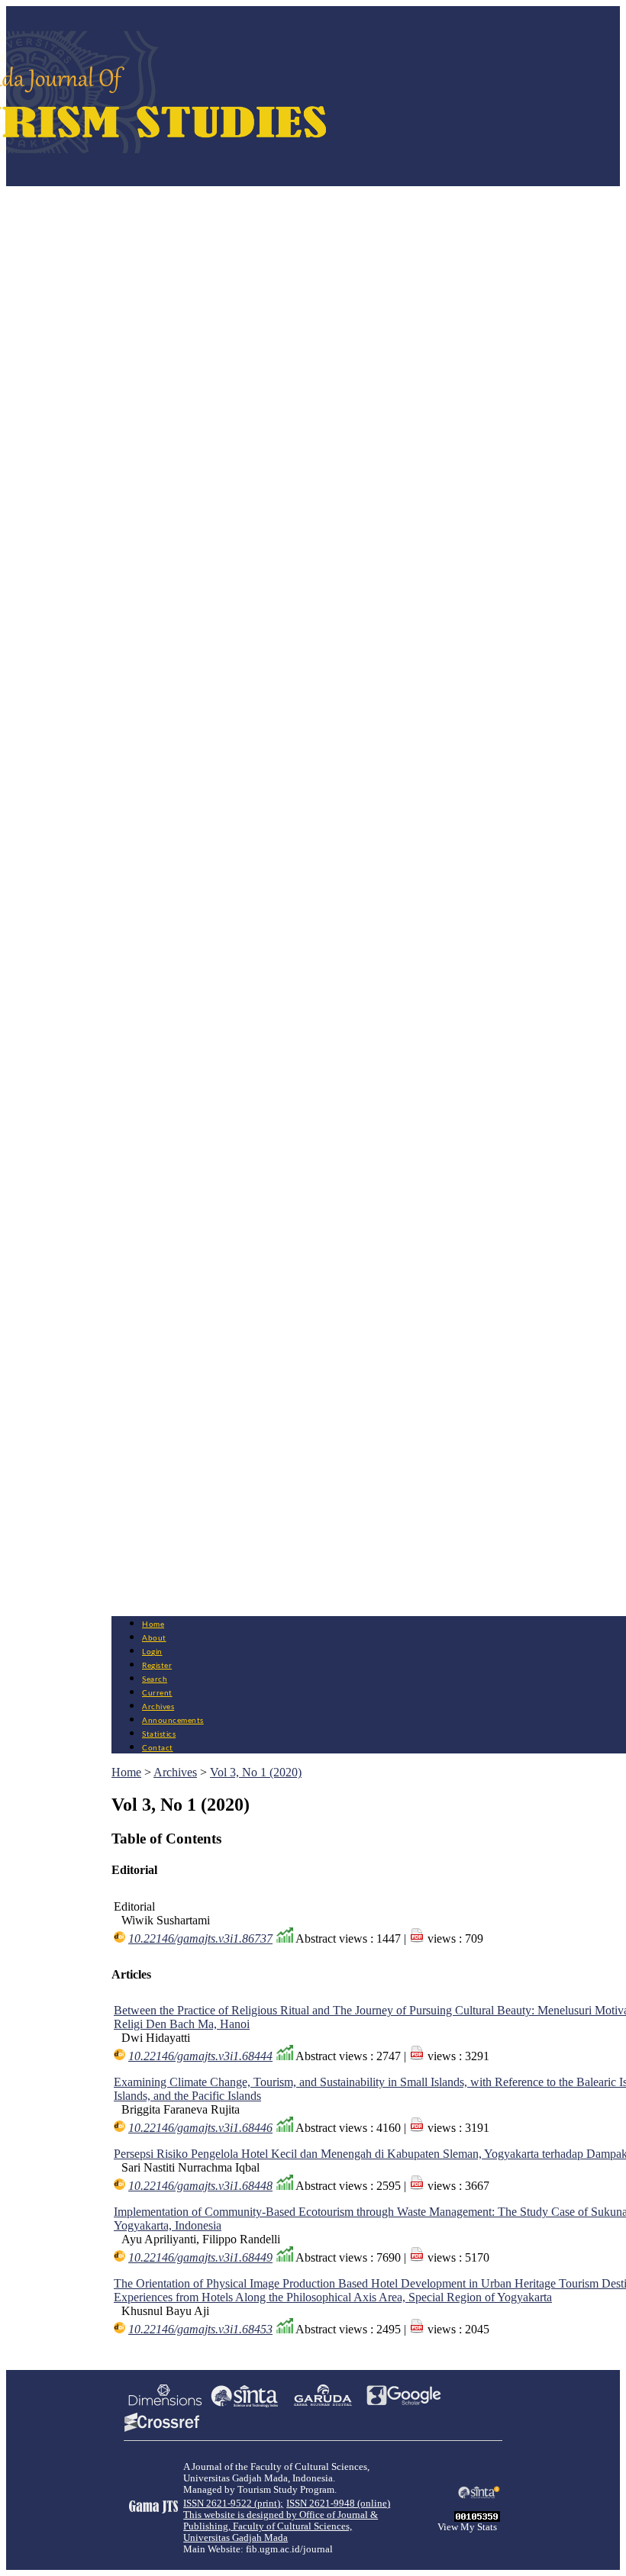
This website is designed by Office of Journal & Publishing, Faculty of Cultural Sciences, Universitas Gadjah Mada (281, 2526)
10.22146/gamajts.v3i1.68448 (200, 2186)
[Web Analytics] (477, 2518)
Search (155, 1679)
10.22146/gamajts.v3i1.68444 (200, 2056)
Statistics (159, 1734)
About (154, 1638)
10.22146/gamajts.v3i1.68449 (200, 2257)
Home (153, 1624)
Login (152, 1652)
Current (157, 1693)
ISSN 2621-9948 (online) (338, 2504)
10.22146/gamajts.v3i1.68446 (200, 2128)
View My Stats (467, 2527)
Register (157, 1666)
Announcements (173, 1721)
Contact (158, 1748)
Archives (158, 1707)
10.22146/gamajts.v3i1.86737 (200, 1938)
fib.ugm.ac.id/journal (289, 2549)
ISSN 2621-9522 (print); (233, 2504)
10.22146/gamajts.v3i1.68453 (200, 2329)
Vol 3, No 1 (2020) (256, 1772)
